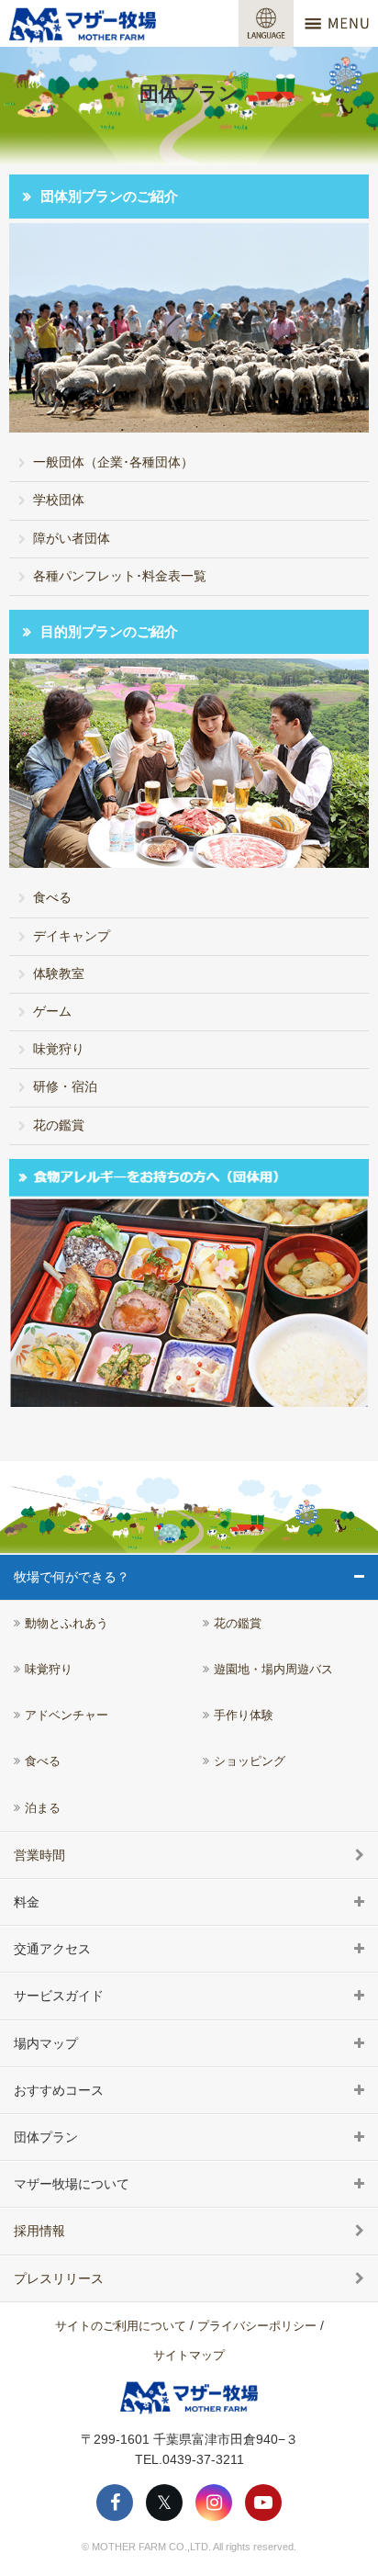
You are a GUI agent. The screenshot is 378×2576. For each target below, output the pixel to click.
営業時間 (39, 1855)
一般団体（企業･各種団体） (113, 462)
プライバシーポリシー (257, 2326)
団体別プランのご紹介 (109, 196)
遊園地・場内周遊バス (273, 1670)
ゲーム (52, 1011)
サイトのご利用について (121, 2326)
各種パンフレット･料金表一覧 (120, 576)
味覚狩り (59, 1049)
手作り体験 (244, 1715)
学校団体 (59, 500)
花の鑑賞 (59, 1125)
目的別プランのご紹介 (109, 631)
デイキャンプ (72, 936)
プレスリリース (59, 2278)
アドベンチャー (67, 1715)
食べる (52, 897)
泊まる (43, 1808)
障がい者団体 (72, 538)
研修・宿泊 (65, 1086)
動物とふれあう (67, 1624)
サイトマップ (189, 2355)
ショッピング (250, 1761)
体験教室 (59, 973)
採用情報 (39, 2231)
